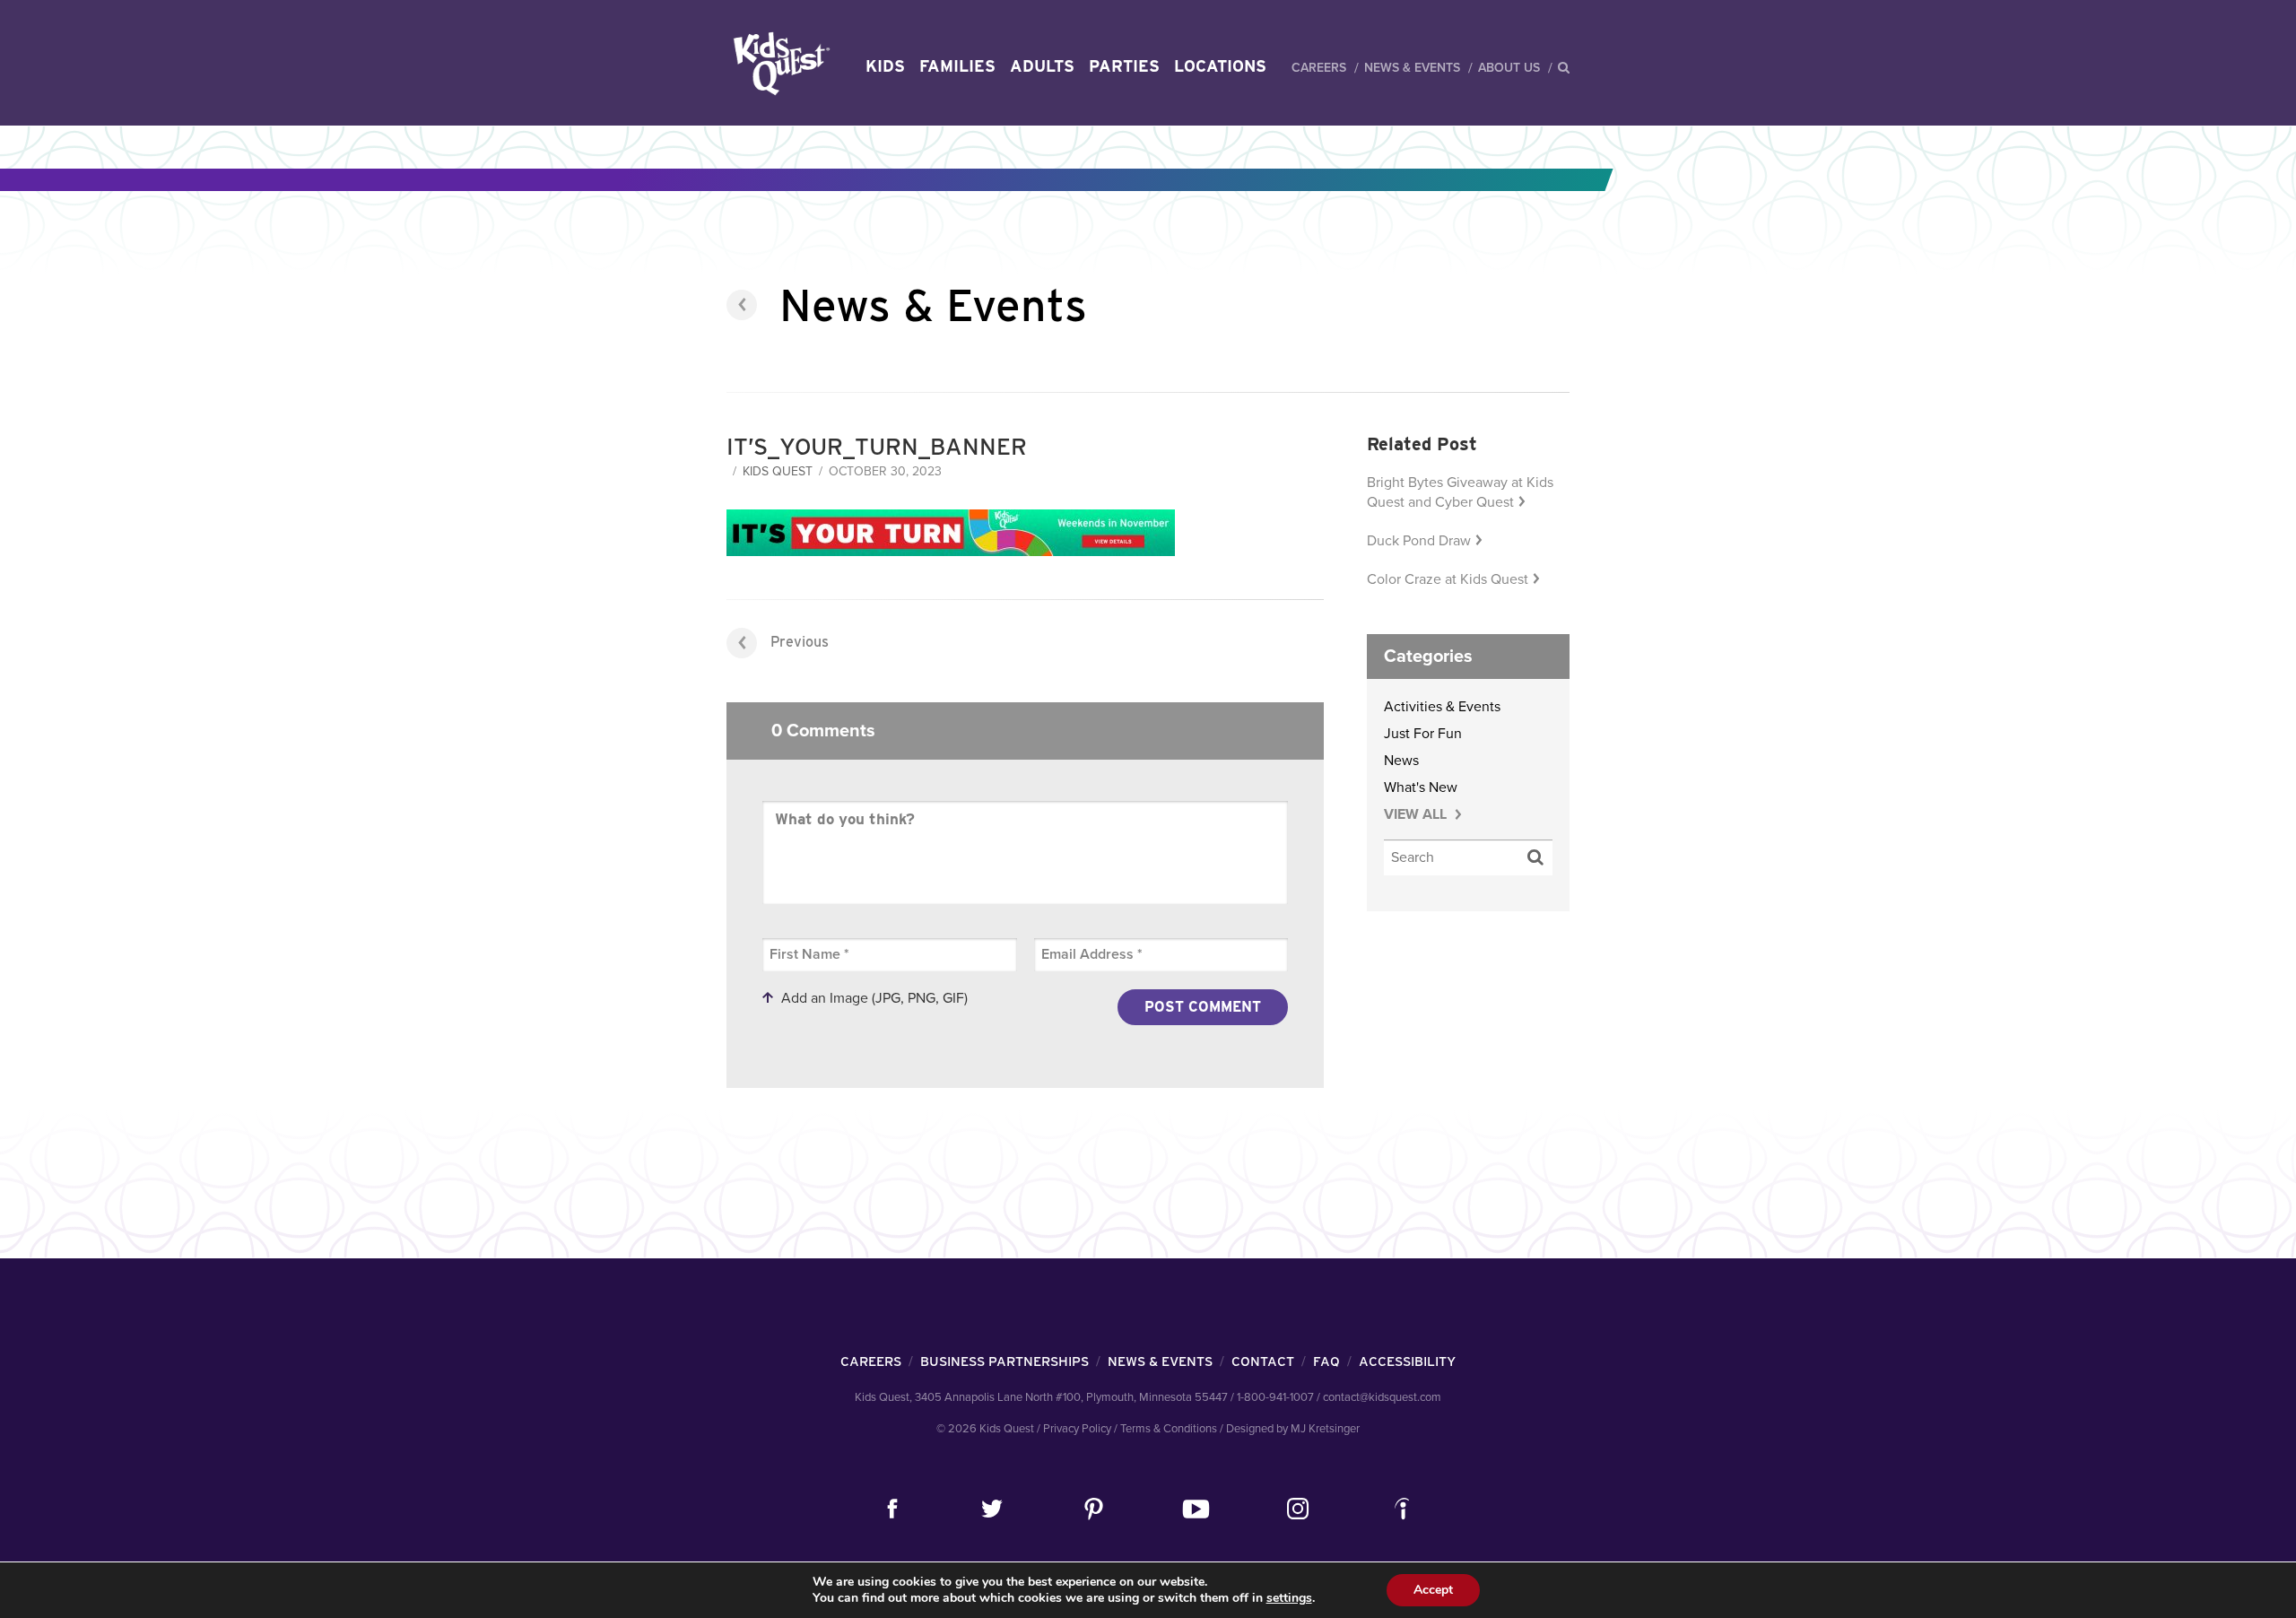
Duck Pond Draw (1419, 541)
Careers (1319, 68)
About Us (1509, 68)
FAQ (1326, 1361)
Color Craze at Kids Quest (1448, 579)
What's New (1421, 787)
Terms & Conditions (1169, 1429)
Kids (885, 66)
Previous (800, 642)
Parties (1124, 66)
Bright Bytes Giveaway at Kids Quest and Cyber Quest (1460, 492)
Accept (1433, 1590)
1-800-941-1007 (1275, 1397)
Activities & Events (1442, 707)
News (1401, 761)
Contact (1263, 1361)
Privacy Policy (1077, 1429)
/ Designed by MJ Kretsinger (1290, 1429)
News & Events (1412, 68)
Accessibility (1407, 1361)
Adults (1042, 66)
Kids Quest (779, 63)
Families (957, 66)
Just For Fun (1423, 734)
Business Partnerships (1004, 1361)
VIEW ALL (1417, 814)
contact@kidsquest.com (1382, 1397)
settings (1289, 1598)
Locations (1220, 66)
